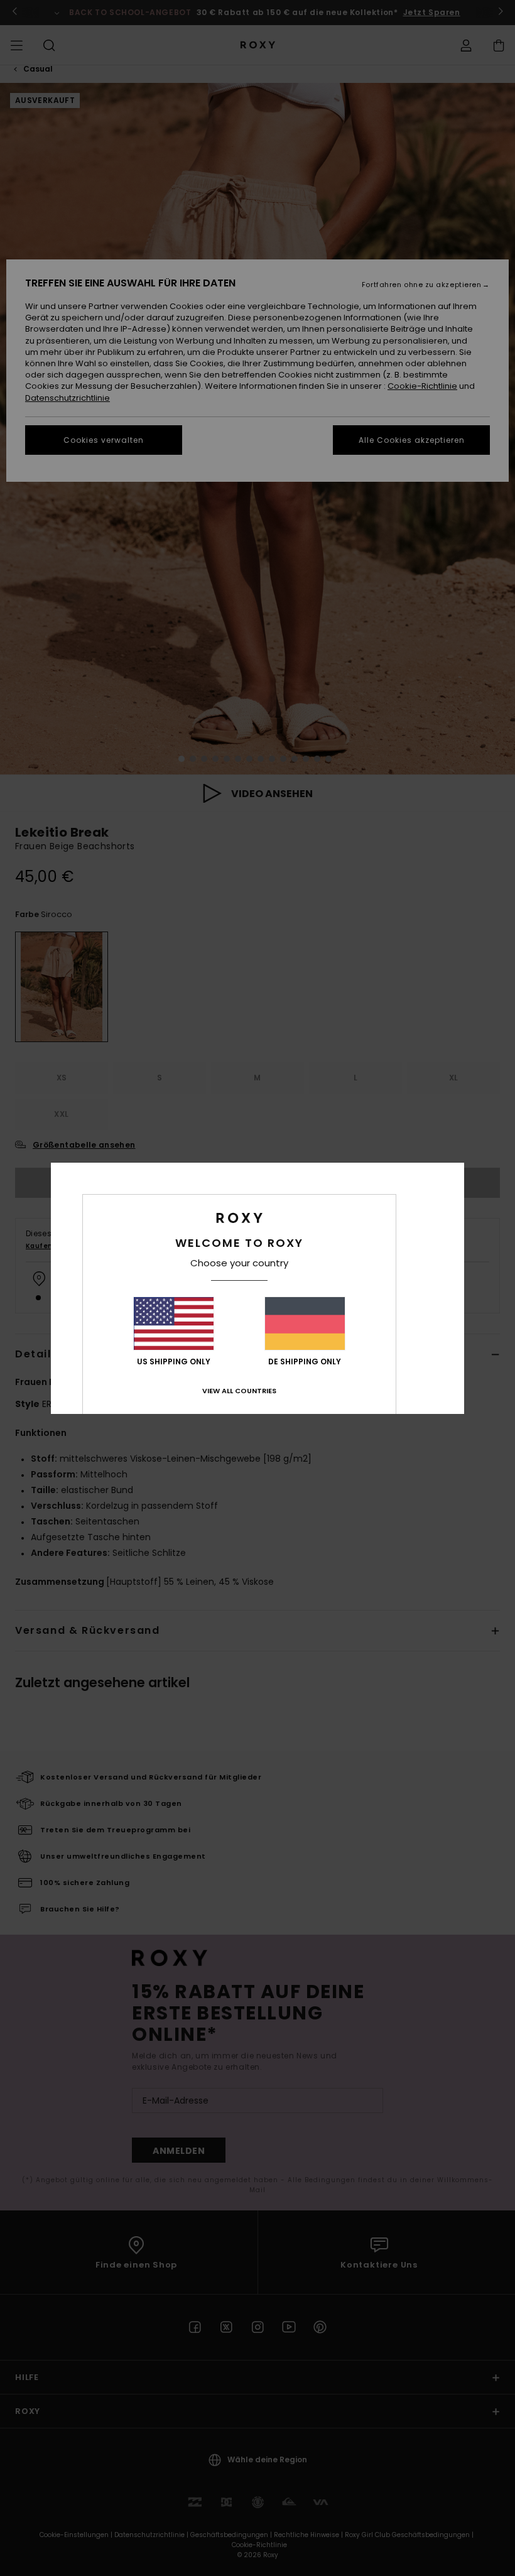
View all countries (239, 1391)
